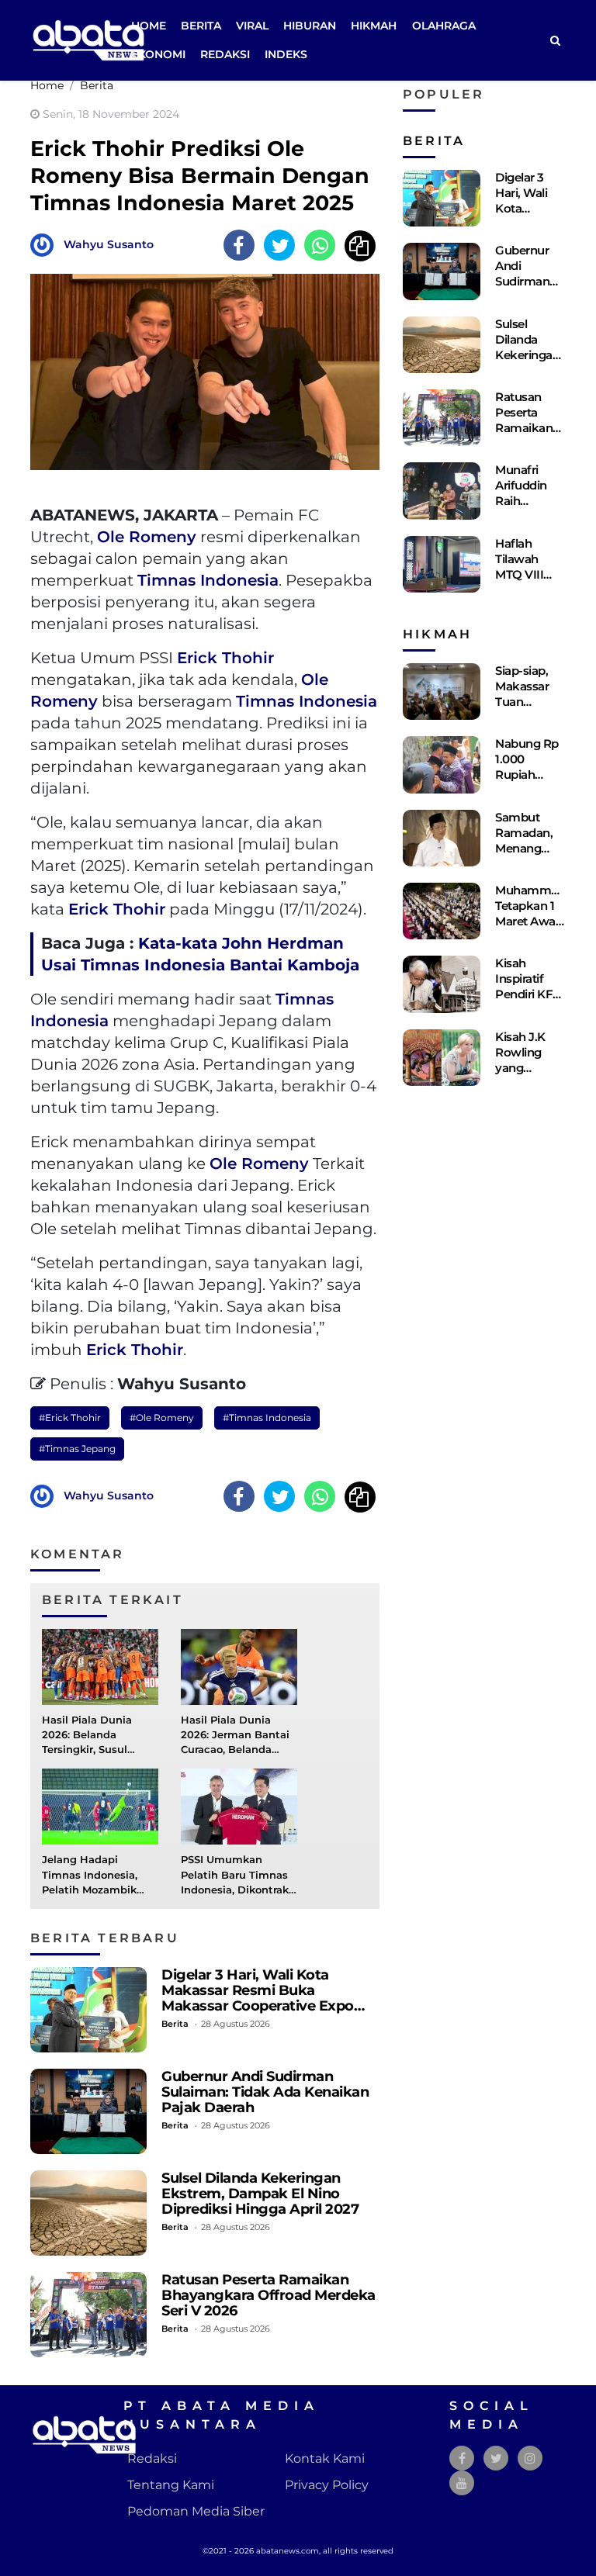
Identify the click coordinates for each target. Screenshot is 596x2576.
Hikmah (374, 26)
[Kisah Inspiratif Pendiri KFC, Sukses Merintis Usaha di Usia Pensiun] (442, 984)
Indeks (286, 54)
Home (149, 26)
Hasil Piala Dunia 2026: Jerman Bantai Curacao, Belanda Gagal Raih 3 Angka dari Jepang (235, 1750)
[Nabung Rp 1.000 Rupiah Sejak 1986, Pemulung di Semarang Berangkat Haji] (442, 764)
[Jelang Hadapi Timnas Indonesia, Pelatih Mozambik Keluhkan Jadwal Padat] (100, 1806)
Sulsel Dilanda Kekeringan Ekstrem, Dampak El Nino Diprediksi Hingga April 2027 (260, 2193)
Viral (252, 26)
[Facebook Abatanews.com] (462, 2458)
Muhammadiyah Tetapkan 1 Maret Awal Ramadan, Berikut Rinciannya (542, 929)
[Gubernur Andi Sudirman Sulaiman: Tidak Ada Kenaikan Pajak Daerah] (88, 2111)
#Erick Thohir (70, 1418)
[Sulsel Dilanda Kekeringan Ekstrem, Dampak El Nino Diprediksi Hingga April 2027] (88, 2213)
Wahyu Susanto (109, 244)
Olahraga (444, 26)
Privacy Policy (327, 2485)
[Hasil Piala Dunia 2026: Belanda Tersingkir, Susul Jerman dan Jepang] (100, 1666)
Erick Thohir (225, 658)
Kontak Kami (325, 2458)
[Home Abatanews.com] (88, 39)
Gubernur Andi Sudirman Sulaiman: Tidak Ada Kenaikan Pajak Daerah (265, 2092)
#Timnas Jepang (77, 1449)
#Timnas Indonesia (267, 1418)
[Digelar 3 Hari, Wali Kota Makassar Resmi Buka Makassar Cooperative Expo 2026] (88, 2010)
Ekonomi (158, 54)
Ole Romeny (147, 537)
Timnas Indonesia (208, 580)
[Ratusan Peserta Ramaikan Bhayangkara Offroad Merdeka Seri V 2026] (88, 2315)
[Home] (555, 41)
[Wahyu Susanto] (46, 244)
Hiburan (310, 26)
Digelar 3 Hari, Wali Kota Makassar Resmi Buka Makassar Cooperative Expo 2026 (258, 1998)
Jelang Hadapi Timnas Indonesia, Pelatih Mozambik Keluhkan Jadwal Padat (90, 1890)
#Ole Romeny (162, 1418)
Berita (201, 26)
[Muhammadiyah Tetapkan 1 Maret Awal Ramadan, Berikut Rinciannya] (442, 911)
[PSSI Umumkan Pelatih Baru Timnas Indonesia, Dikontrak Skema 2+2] (239, 1806)
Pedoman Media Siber (196, 2511)
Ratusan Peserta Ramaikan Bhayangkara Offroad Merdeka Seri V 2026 (269, 2295)
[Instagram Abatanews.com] (530, 2458)
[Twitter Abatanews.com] (496, 2458)
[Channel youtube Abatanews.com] (462, 2483)
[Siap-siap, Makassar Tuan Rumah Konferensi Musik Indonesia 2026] (442, 692)
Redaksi (225, 54)
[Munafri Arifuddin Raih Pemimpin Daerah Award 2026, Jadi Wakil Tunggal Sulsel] (442, 491)
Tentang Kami (171, 2485)
